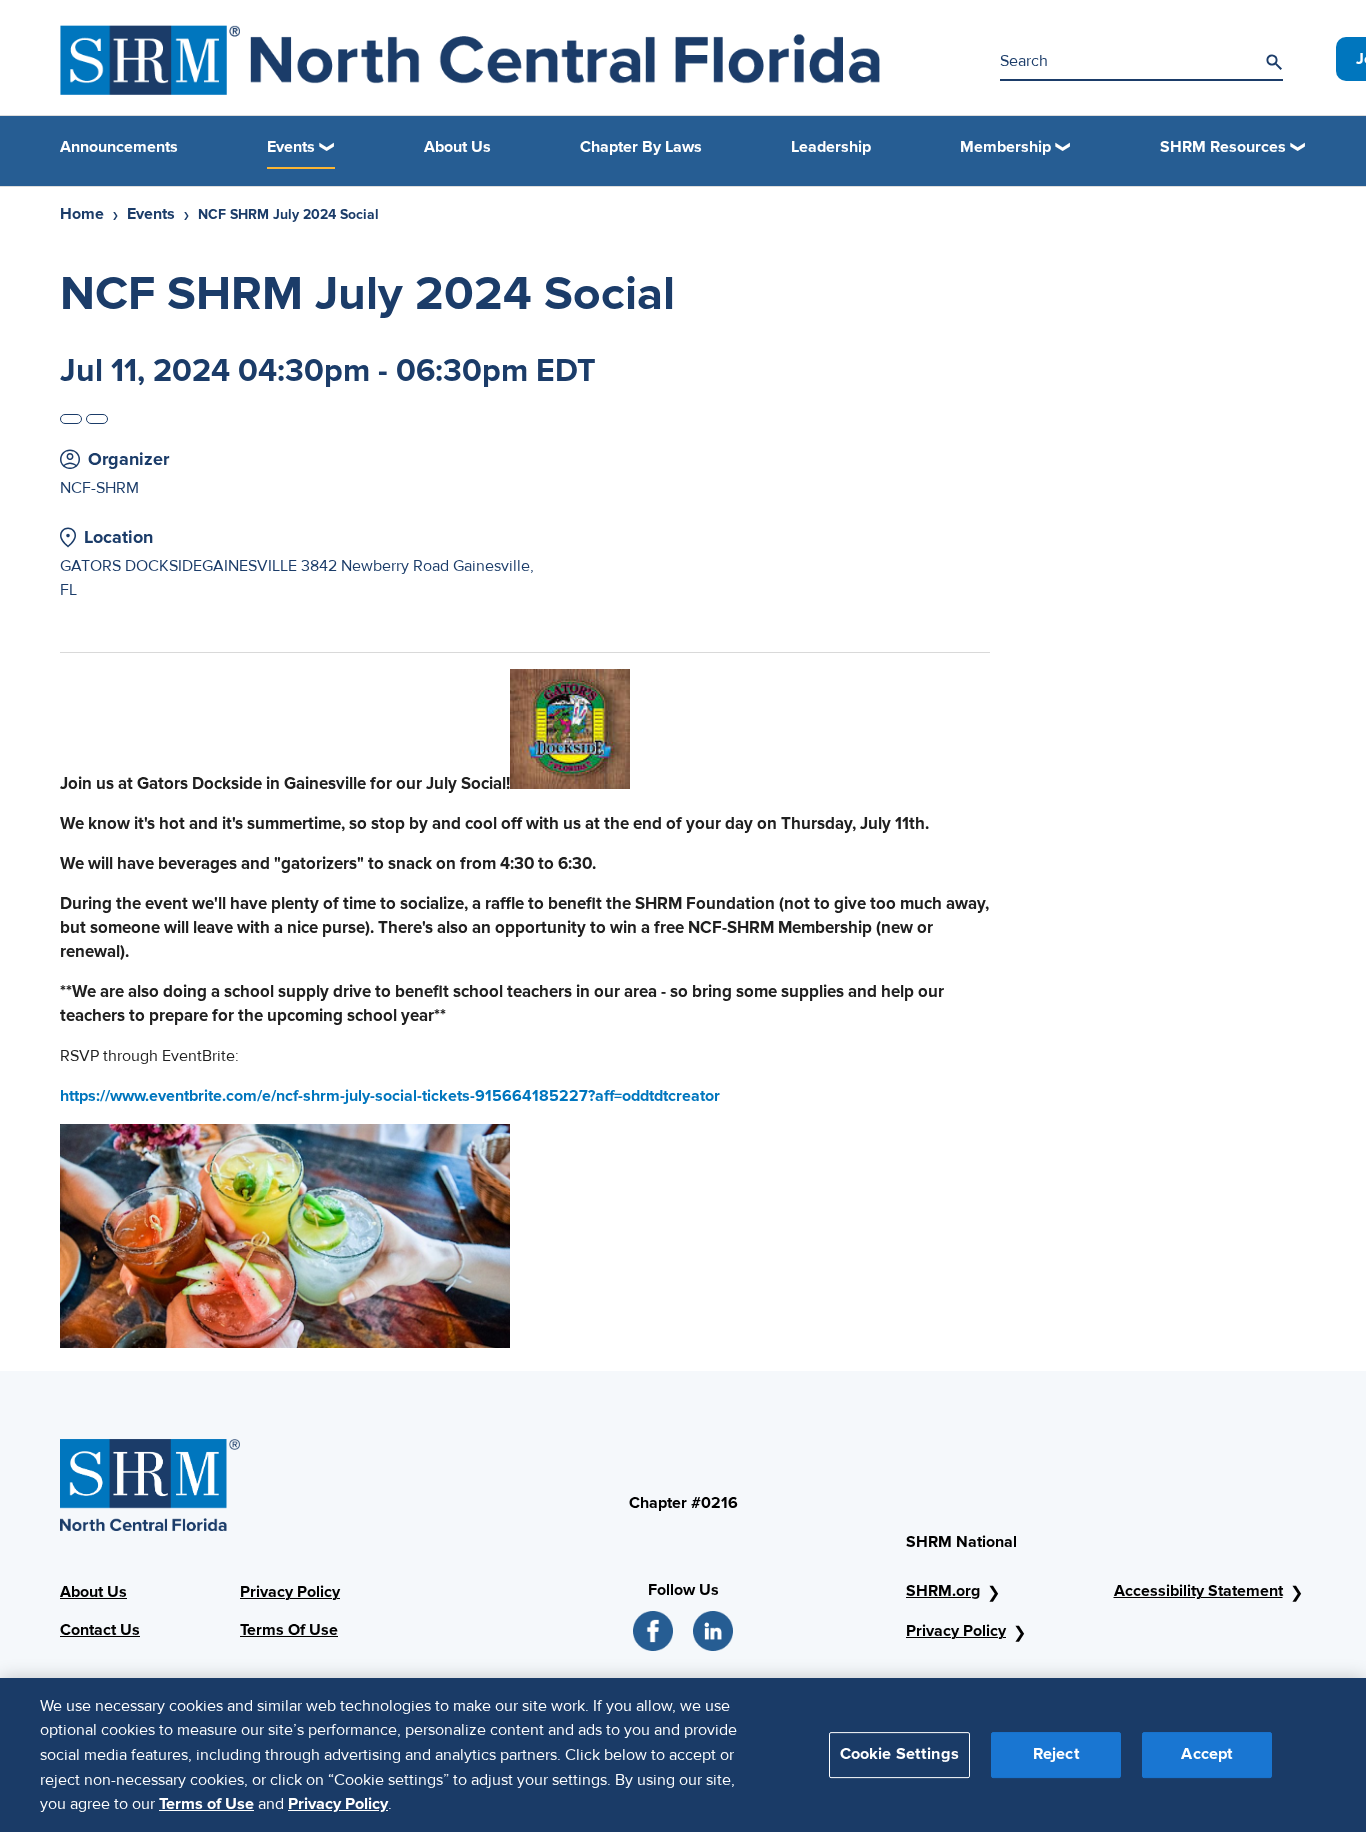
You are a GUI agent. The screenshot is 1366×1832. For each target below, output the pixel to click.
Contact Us (100, 1630)
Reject (1056, 1754)
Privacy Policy (290, 1592)
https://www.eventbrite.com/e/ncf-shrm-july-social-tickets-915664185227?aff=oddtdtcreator (390, 1096)
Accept (1207, 1754)
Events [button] (291, 147)
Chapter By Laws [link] (641, 147)
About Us (93, 1592)
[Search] (1274, 62)
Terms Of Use (289, 1630)
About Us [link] (457, 147)
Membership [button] (1005, 147)
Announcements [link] (119, 147)
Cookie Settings (899, 1754)
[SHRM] (470, 60)
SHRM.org (943, 1591)
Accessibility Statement (1198, 1591)
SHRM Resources (1223, 147)
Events (151, 214)
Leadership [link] (831, 147)
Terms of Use (206, 1803)
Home (82, 214)
